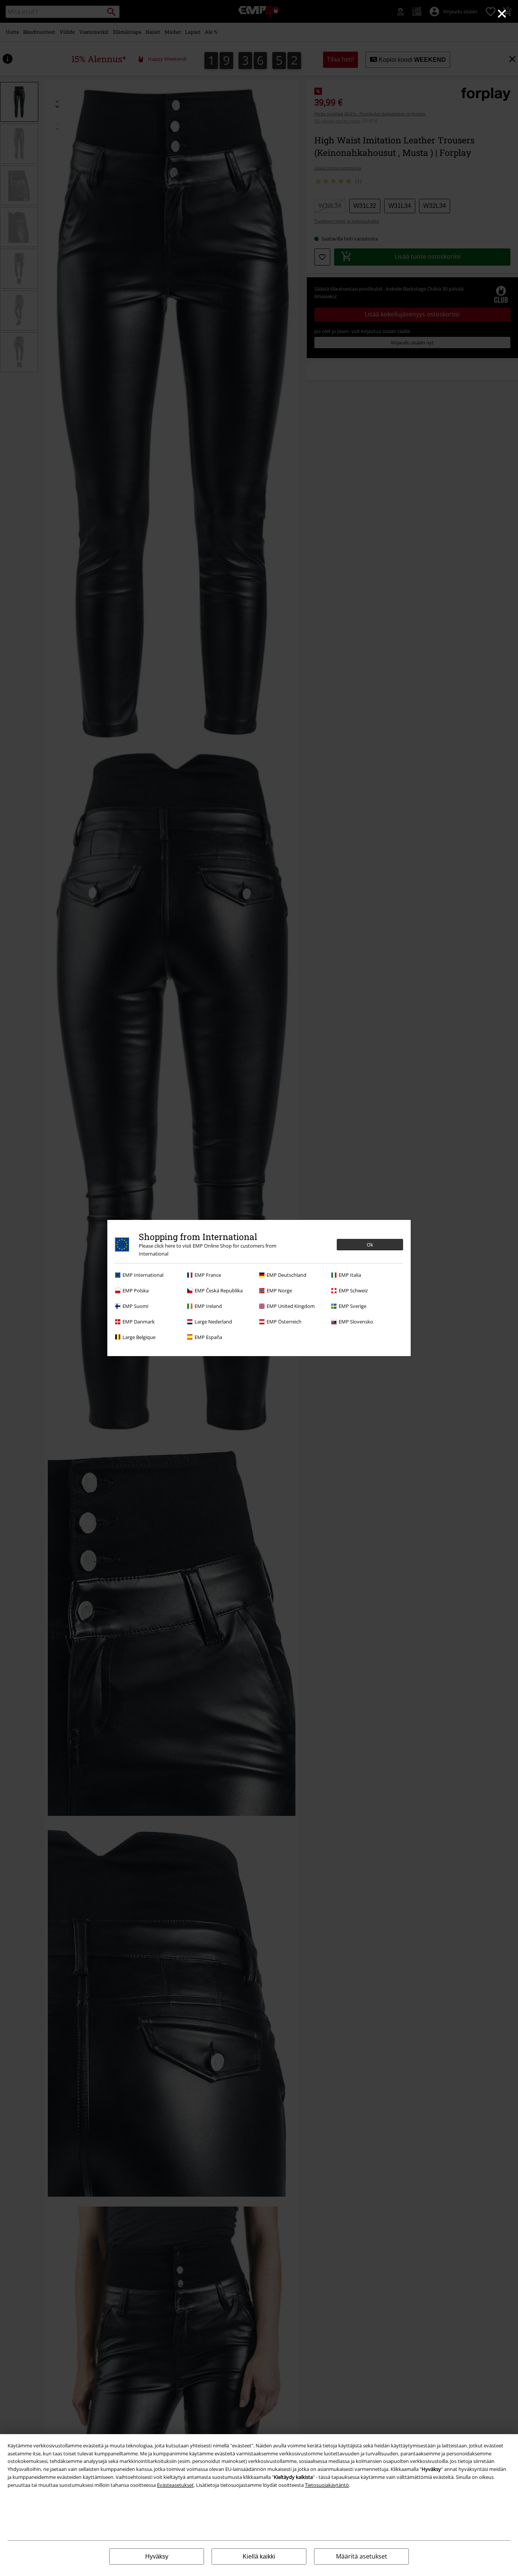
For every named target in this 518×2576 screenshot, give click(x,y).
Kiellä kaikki (259, 2556)
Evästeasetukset (175, 2485)
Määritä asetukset (362, 2556)
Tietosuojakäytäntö (327, 2485)
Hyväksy (157, 2556)
